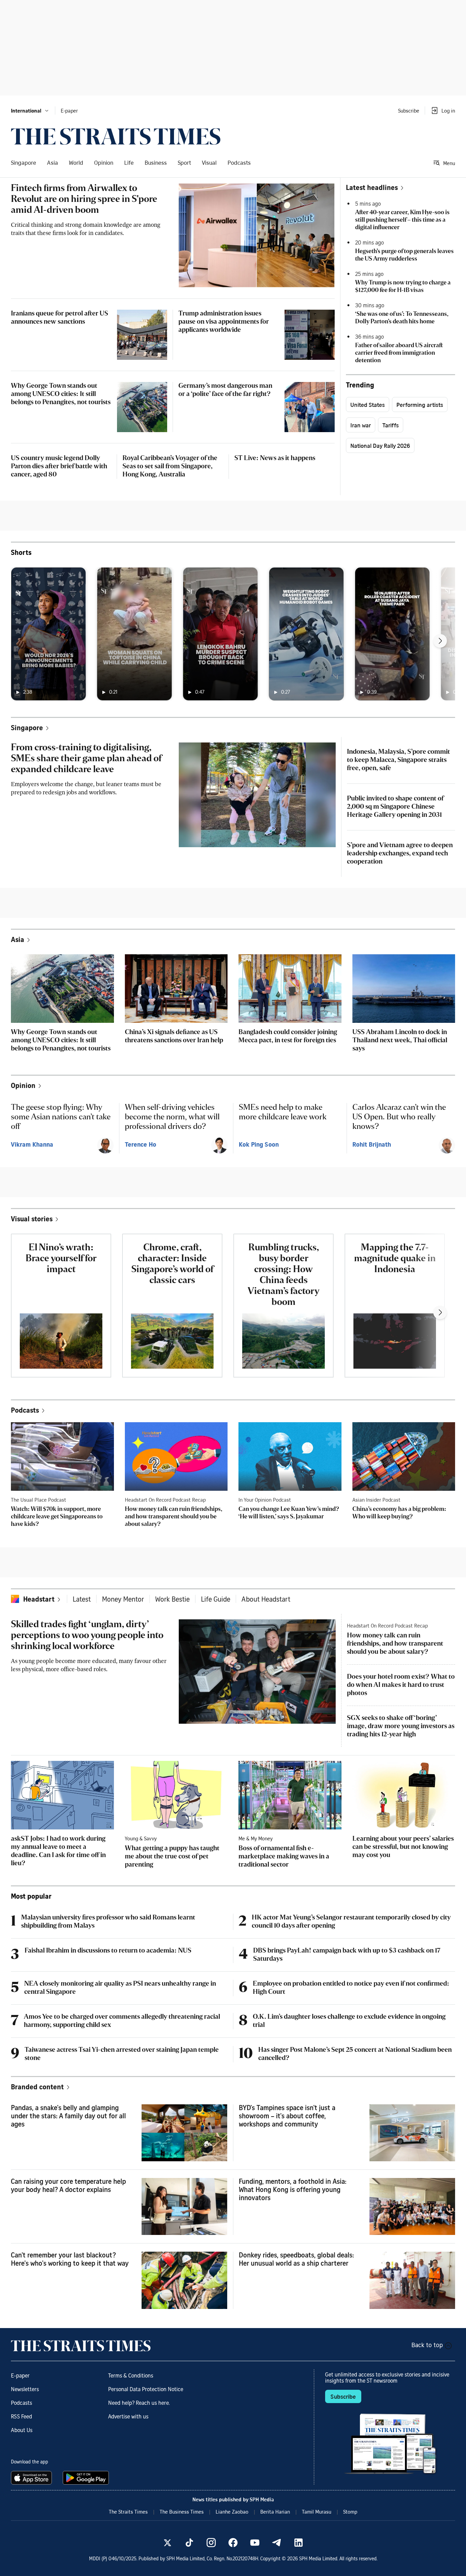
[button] (30, 111)
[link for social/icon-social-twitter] (168, 2543)
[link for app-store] (33, 2478)
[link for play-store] (86, 2478)
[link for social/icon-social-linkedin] (298, 2543)
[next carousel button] (440, 641)
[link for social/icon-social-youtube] (255, 2543)
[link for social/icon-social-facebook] (233, 2543)
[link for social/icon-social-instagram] (211, 2543)
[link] (116, 136)
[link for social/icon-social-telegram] (277, 2543)
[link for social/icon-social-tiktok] (189, 2543)
